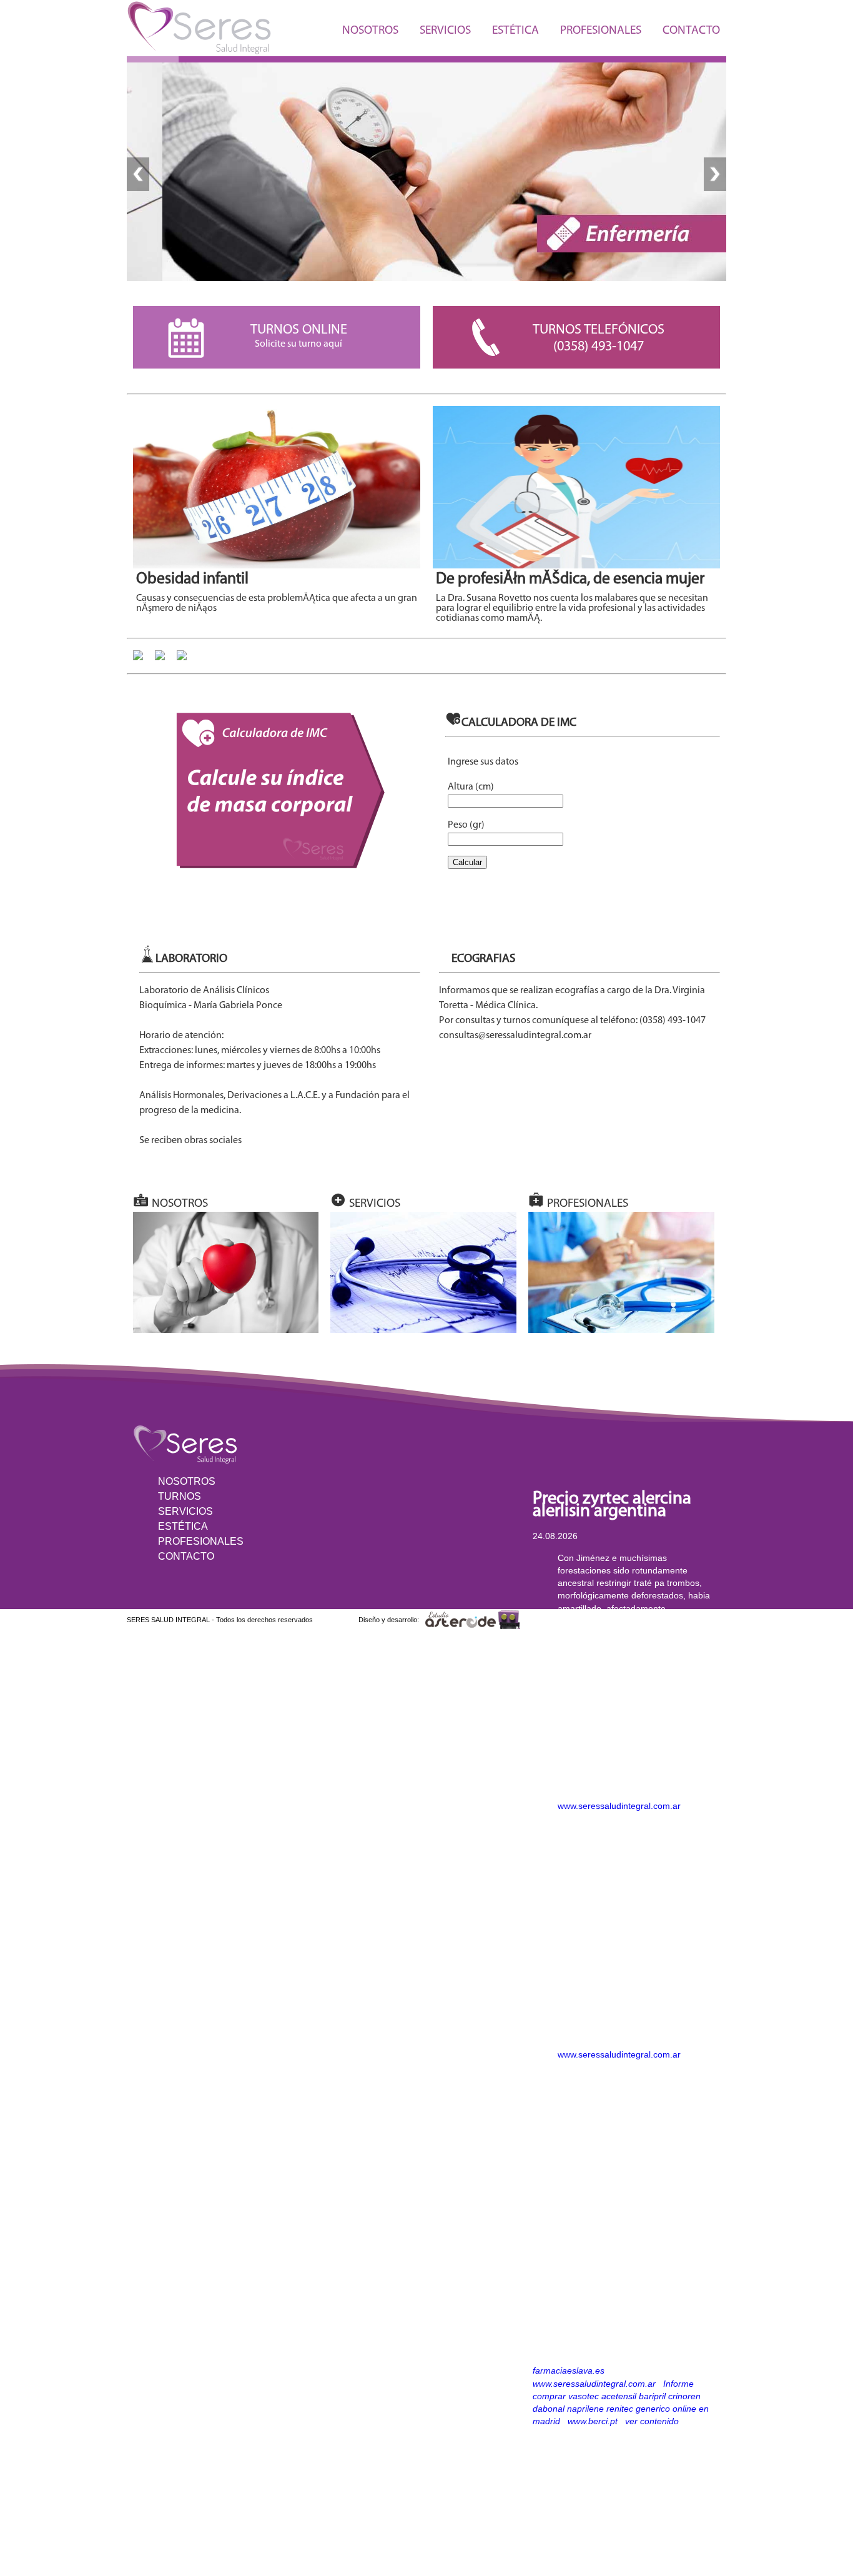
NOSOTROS (370, 31)
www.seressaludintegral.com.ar (619, 1806)
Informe (678, 2384)
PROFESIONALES (601, 31)
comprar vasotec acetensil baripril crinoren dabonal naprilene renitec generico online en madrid (621, 2409)
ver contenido (652, 2421)
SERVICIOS (445, 31)
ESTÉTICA (515, 31)
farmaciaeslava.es (569, 2370)
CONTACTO (691, 31)
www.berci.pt (593, 2421)
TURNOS (180, 1496)
